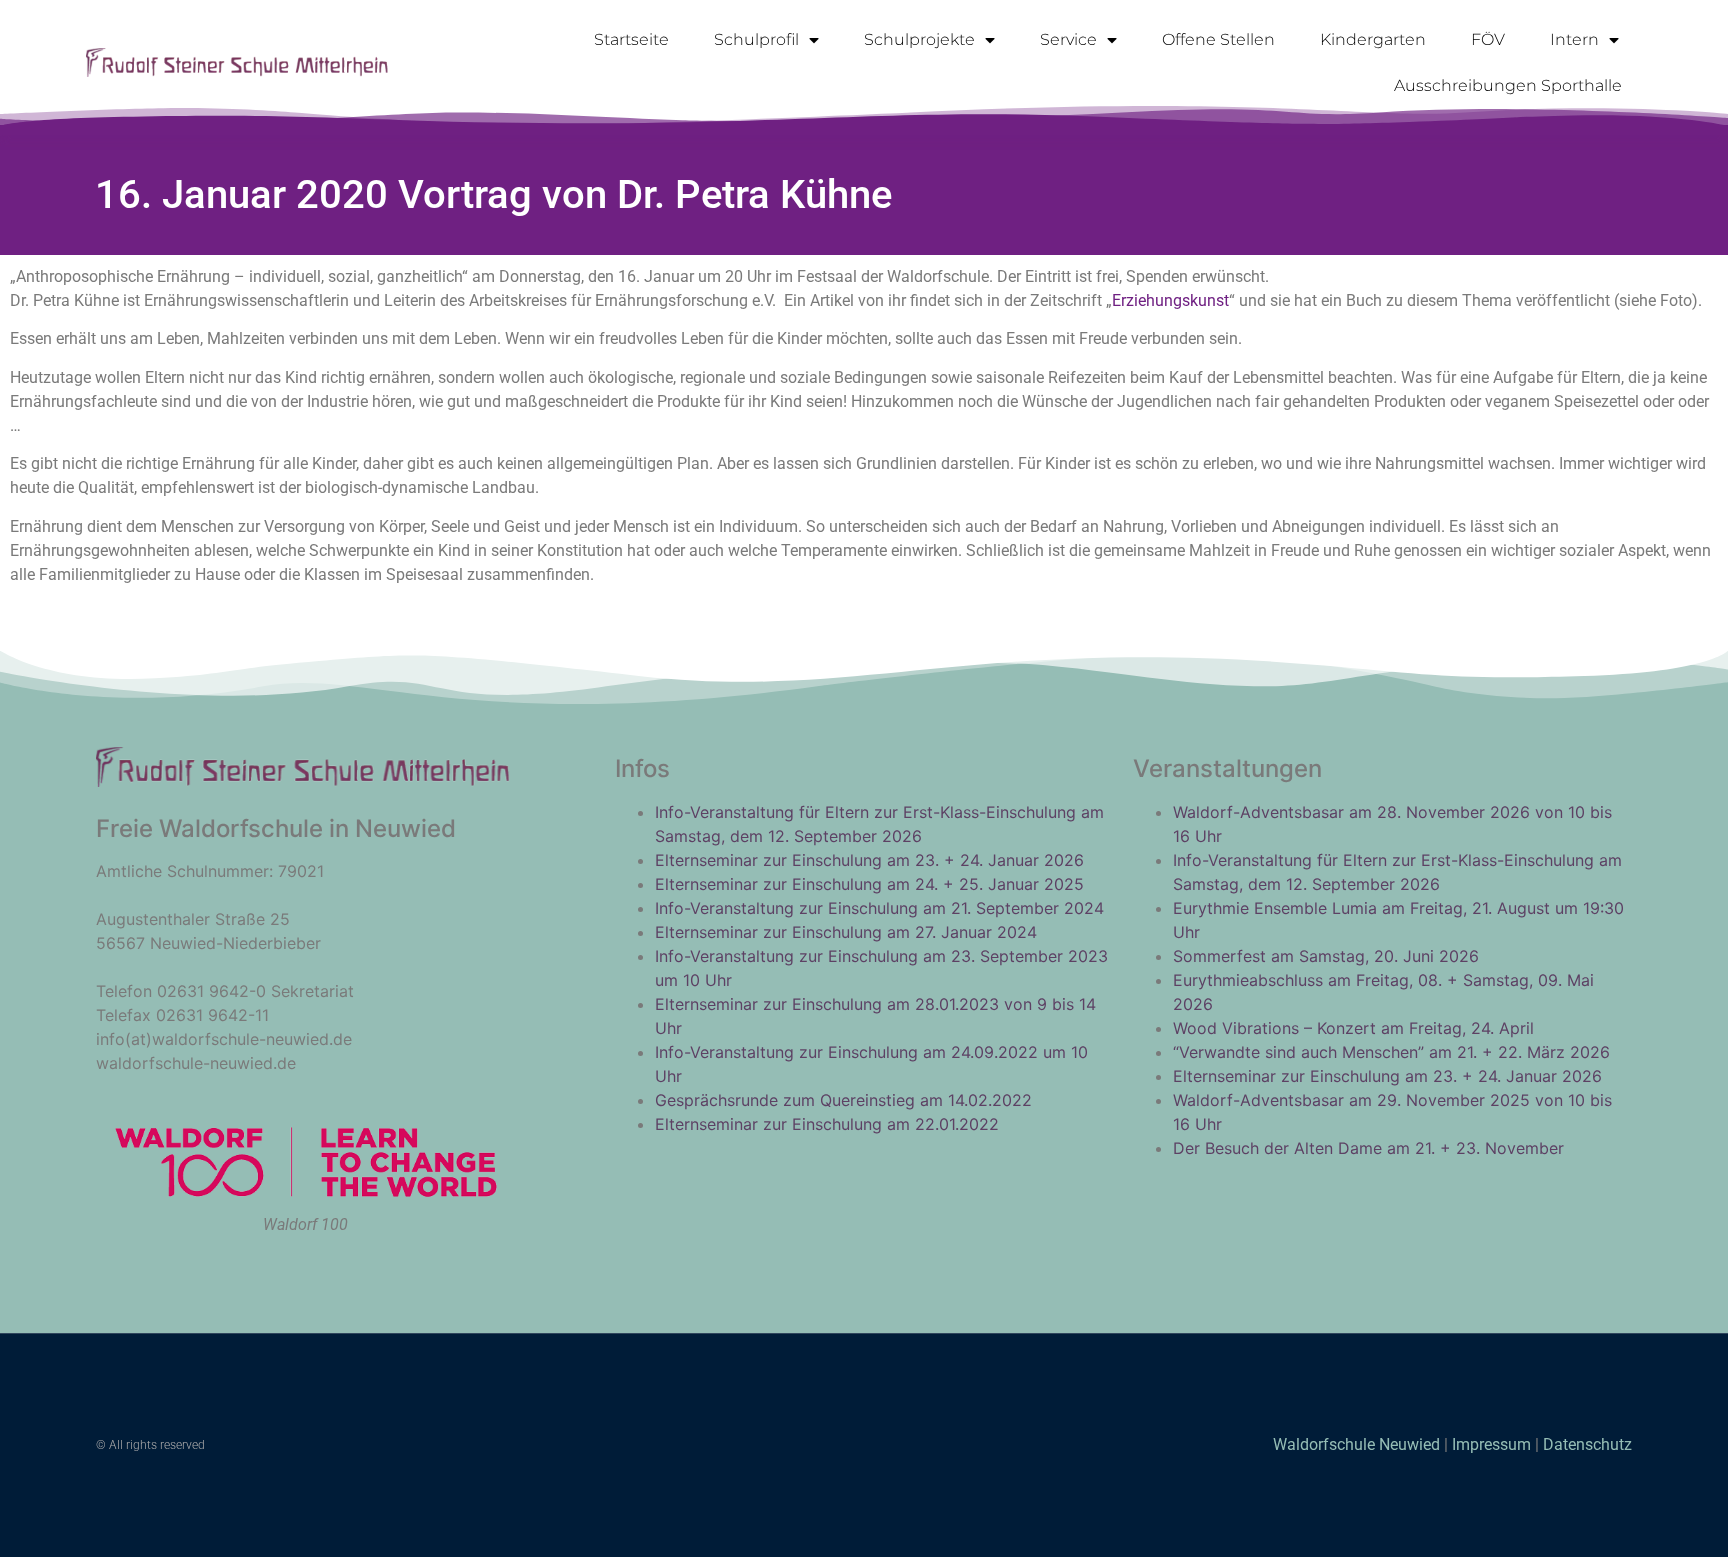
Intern (1574, 39)
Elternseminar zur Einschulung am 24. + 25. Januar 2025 (869, 884)
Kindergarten (1373, 39)
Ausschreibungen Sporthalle (1508, 85)
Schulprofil (756, 39)
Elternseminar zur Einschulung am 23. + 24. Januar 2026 (869, 860)
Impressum (1491, 1444)
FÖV (1488, 39)
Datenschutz (1587, 1444)
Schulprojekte (919, 39)
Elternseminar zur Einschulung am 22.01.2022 (827, 1124)
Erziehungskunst (1170, 300)
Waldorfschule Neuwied (1358, 1444)
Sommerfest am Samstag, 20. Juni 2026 (1326, 956)
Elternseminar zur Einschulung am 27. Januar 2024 (846, 932)
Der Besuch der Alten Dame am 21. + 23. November (1368, 1148)
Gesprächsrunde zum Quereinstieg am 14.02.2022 (843, 1100)
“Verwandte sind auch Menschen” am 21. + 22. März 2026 (1391, 1052)
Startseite (631, 39)
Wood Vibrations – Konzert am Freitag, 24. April (1353, 1028)
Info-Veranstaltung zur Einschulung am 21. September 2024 (879, 908)
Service (1068, 39)
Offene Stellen (1218, 39)
